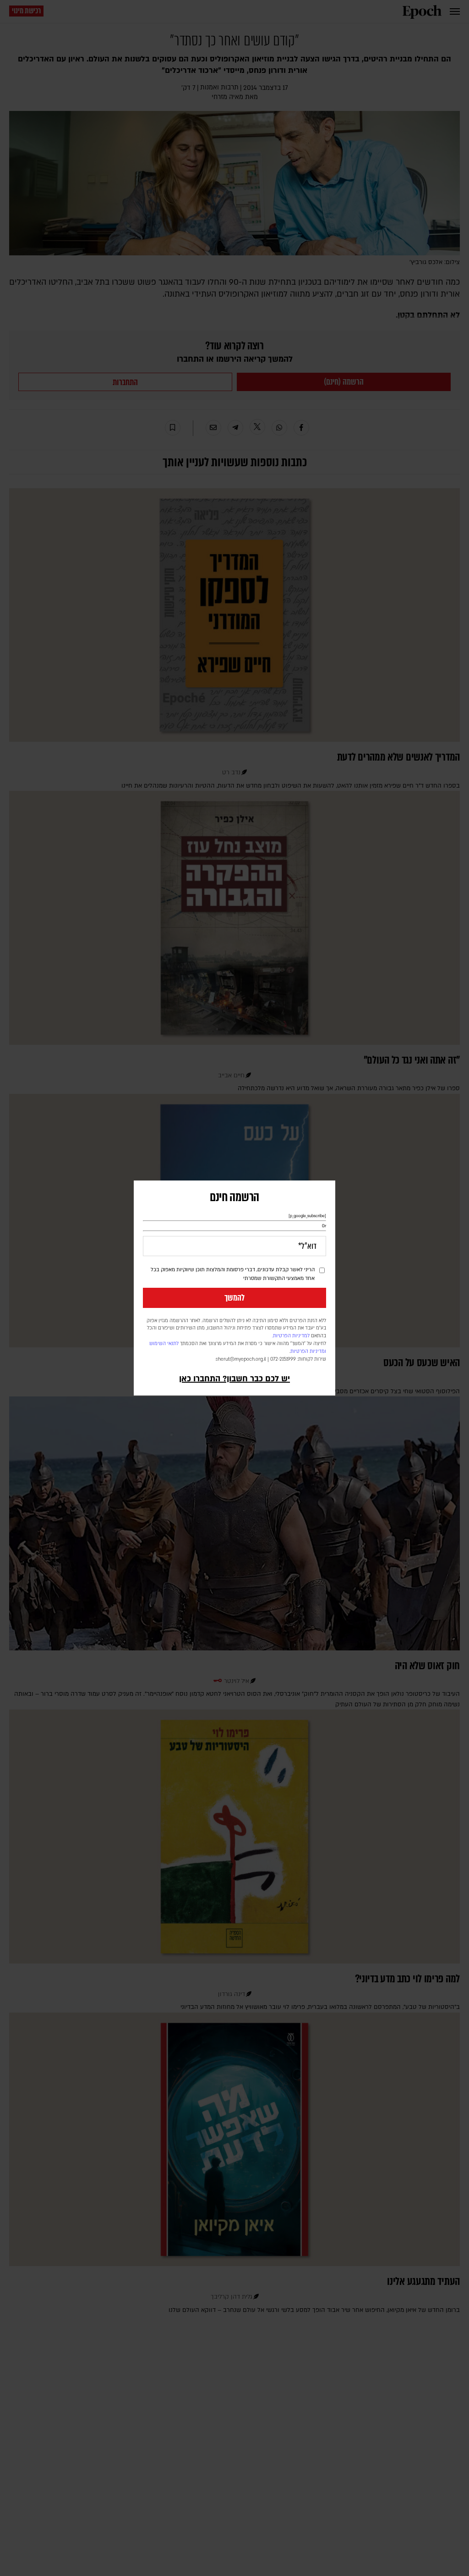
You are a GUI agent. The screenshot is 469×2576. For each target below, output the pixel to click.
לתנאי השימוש (164, 1344)
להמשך (234, 1298)
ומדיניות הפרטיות (308, 1351)
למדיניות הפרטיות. (291, 1336)
